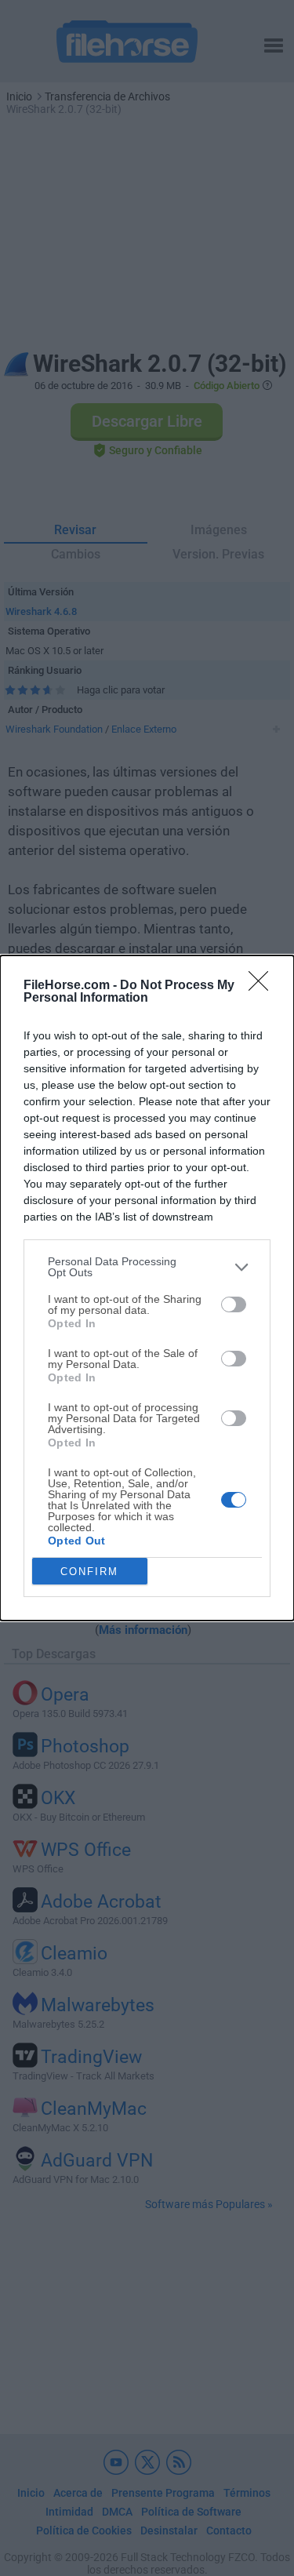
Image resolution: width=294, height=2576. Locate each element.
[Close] (263, 986)
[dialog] (147, 1288)
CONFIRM (89, 1572)
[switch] (234, 1304)
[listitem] (147, 1267)
